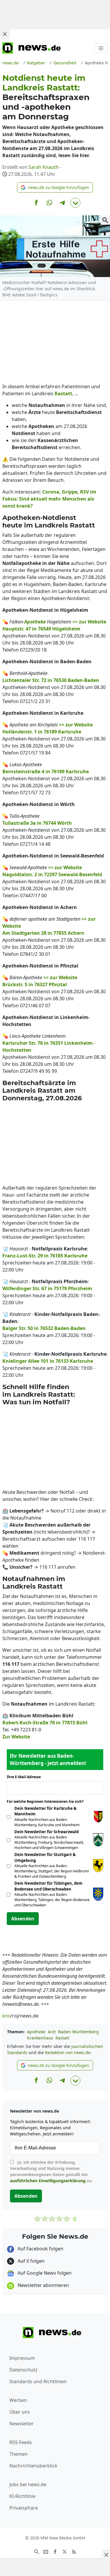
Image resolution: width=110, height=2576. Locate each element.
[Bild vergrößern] (105, 220)
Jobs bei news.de (28, 2484)
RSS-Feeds (21, 2442)
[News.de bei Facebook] (55, 2551)
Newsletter (22, 2424)
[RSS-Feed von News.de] (74, 2551)
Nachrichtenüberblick (33, 2466)
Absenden (23, 1919)
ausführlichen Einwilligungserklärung (48, 2181)
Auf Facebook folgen (40, 2249)
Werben (18, 2400)
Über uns (20, 2412)
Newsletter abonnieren (43, 2285)
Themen (18, 2454)
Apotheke (36, 2032)
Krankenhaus (40, 2038)
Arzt (52, 2032)
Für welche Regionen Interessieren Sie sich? (47, 1801)
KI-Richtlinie (22, 2496)
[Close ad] (5, 34)
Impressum (22, 2358)
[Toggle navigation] (101, 48)
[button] (55, 187)
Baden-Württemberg (78, 2032)
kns (6, 2016)
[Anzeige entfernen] (106, 2555)
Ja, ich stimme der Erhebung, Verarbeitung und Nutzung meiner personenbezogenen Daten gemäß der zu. (51, 2171)
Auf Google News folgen (44, 2273)
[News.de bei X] (65, 2551)
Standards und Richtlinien (38, 2381)
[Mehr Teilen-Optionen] (75, 203)
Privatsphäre (24, 2508)
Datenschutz (23, 2370)
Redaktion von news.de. (68, 2052)
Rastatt (62, 2038)
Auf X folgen (31, 2261)
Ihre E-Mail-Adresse (26, 1777)
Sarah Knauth (44, 167)
